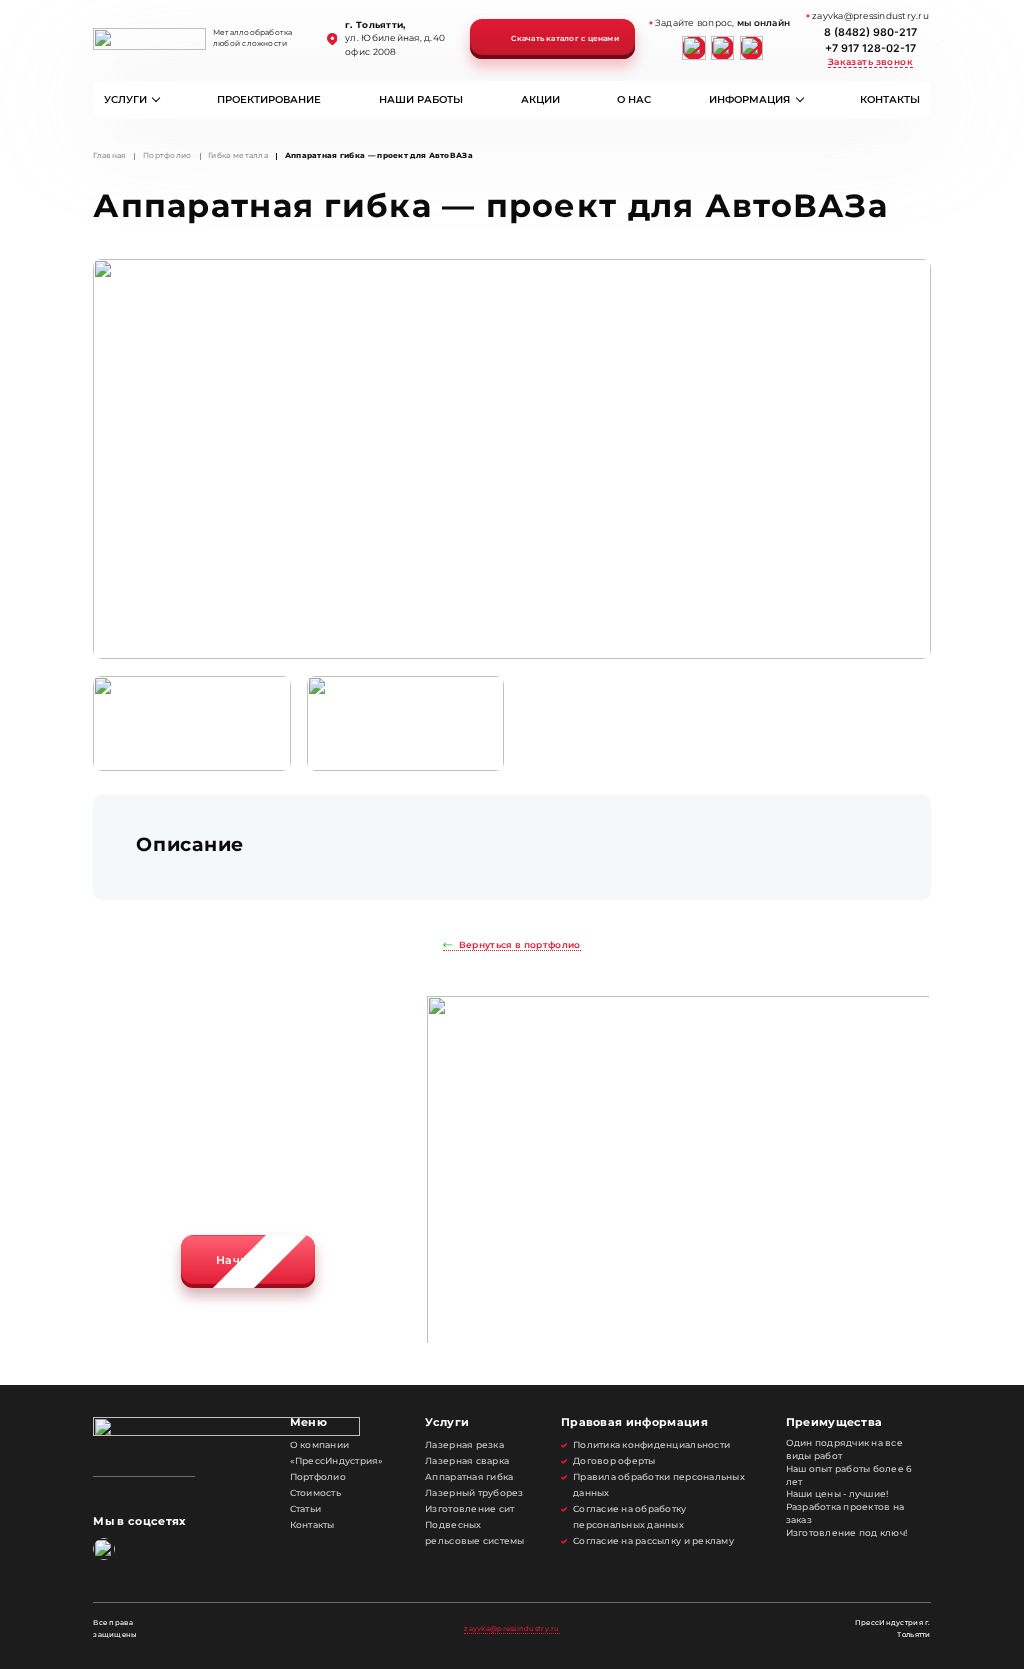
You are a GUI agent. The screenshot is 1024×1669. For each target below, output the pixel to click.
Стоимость (315, 1493)
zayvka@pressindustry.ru (511, 1628)
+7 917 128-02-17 (870, 48)
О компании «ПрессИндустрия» (337, 1453)
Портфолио (167, 156)
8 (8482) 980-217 (870, 32)
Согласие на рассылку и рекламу (653, 1541)
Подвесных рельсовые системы (474, 1533)
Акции (540, 99)
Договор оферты (614, 1461)
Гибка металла (238, 156)
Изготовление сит (469, 1509)
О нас (634, 99)
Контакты (890, 99)
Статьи (306, 1509)
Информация (749, 99)
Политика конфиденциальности (651, 1445)
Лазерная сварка (467, 1461)
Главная (109, 156)
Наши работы (421, 99)
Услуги (125, 99)
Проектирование (269, 99)
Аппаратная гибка (469, 1477)
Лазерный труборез (474, 1493)
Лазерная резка (464, 1445)
